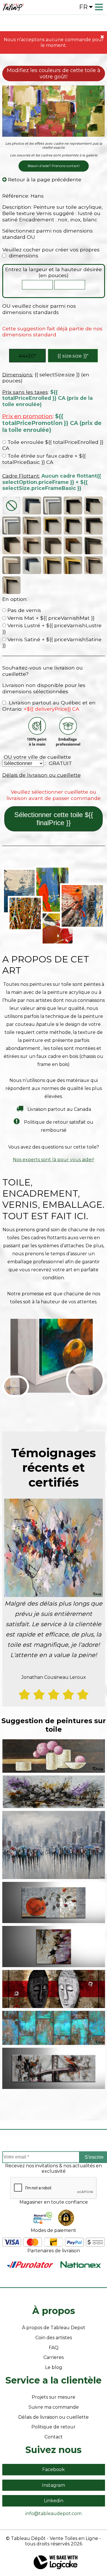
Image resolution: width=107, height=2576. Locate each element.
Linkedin (54, 2501)
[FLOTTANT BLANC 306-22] (52, 506)
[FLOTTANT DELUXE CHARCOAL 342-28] (32, 565)
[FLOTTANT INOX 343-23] (73, 506)
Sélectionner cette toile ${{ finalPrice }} (54, 819)
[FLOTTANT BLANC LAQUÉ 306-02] (12, 525)
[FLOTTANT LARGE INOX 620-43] (32, 545)
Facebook (53, 2469)
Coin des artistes (54, 2338)
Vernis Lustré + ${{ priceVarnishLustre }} (52, 628)
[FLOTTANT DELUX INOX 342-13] (93, 565)
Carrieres (53, 2357)
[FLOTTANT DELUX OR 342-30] (73, 565)
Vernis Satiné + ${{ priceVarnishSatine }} (52, 642)
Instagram (53, 2485)
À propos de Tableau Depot (54, 2328)
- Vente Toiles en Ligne (72, 2538)
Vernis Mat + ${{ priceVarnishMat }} (50, 618)
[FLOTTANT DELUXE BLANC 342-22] (12, 565)
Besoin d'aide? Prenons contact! (54, 166)
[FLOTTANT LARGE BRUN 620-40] (73, 545)
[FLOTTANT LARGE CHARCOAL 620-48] (52, 545)
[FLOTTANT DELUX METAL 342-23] (12, 585)
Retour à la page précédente (44, 179)
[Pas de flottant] (12, 506)
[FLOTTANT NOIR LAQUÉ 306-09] (93, 506)
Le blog (54, 2367)
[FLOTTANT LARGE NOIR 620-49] (12, 545)
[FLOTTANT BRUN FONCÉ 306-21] (93, 525)
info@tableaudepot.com (53, 2514)
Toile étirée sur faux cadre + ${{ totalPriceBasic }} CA (44, 459)
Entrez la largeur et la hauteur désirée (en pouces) (53, 272)
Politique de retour (53, 2427)
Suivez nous (53, 2450)
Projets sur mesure (53, 2397)
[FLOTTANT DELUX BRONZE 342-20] (52, 565)
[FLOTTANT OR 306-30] (52, 525)
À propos (54, 2311)
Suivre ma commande (54, 2407)
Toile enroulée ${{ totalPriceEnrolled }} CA (53, 445)
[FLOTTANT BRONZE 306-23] (73, 525)
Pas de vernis (24, 610)
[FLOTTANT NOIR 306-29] (32, 506)
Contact (54, 2437)
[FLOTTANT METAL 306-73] (32, 525)
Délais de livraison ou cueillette (42, 775)
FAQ (54, 2348)
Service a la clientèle (53, 2380)
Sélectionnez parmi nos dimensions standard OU (48, 234)
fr (83, 7)
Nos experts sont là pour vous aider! (53, 1160)
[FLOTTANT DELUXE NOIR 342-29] (93, 545)
